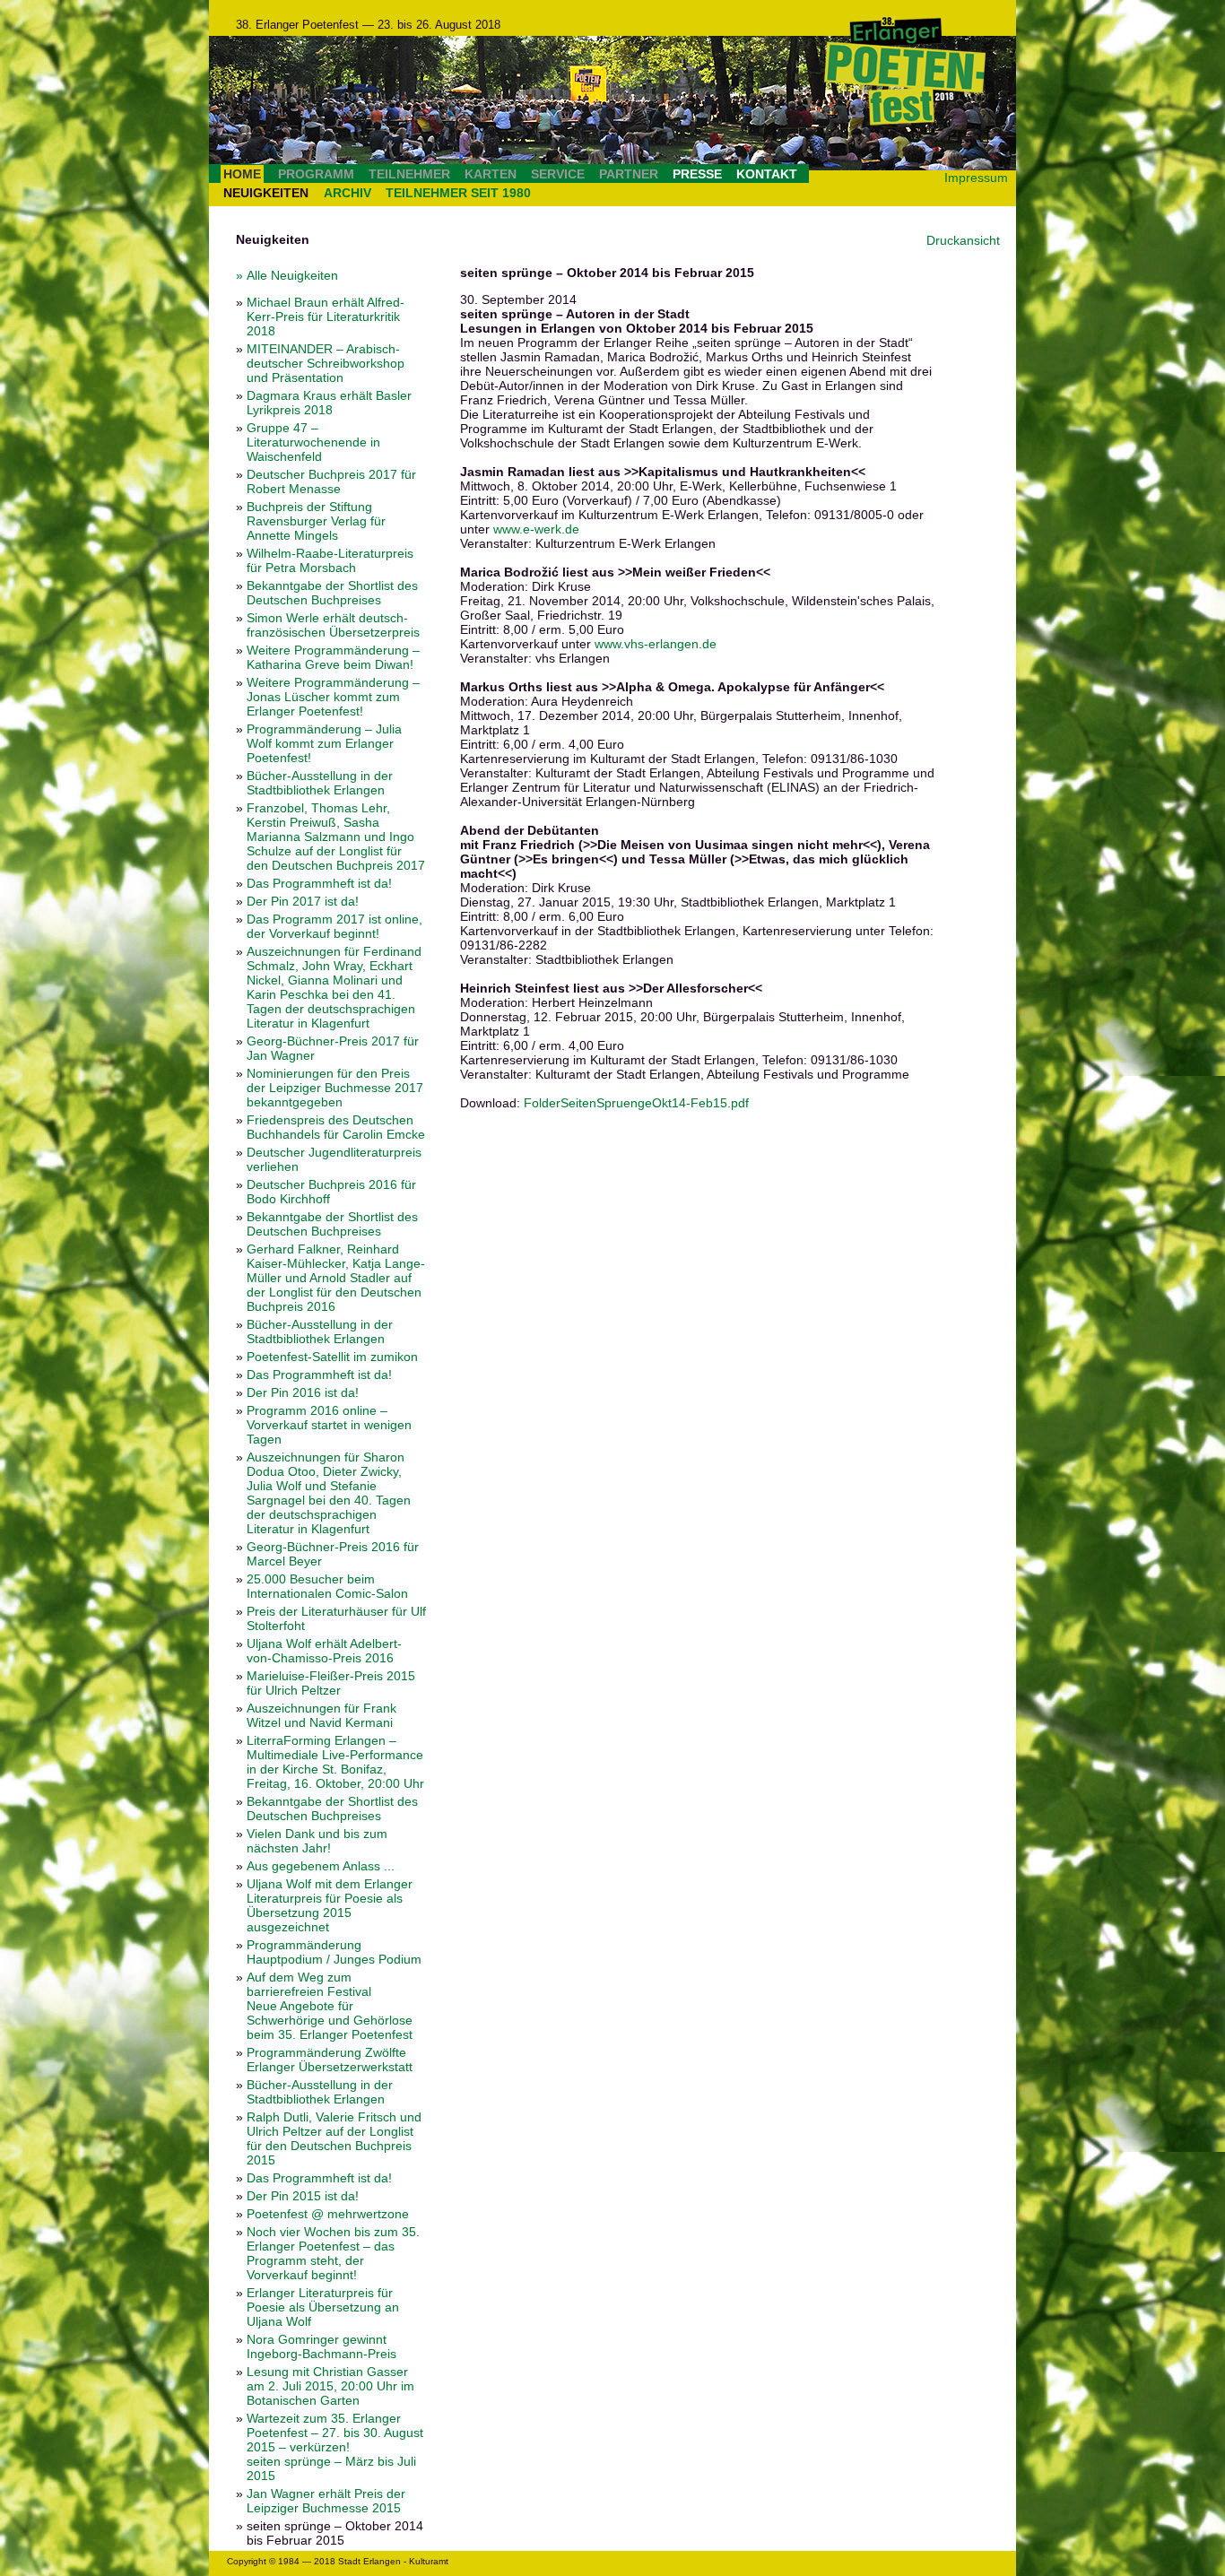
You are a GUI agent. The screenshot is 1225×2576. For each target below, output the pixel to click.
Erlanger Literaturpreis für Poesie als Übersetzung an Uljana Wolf (323, 2307)
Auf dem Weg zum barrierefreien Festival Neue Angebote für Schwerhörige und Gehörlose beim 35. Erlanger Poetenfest (330, 2006)
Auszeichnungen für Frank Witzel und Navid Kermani (321, 1715)
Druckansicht (963, 240)
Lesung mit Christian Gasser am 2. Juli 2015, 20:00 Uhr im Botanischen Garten (330, 2386)
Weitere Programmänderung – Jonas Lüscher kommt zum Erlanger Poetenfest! (333, 697)
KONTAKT (767, 174)
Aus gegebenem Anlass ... (321, 1866)
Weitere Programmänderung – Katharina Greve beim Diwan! (333, 657)
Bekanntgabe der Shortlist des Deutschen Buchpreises (332, 593)
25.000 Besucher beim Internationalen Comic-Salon (327, 1586)
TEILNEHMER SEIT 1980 (458, 193)
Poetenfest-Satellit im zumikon (332, 1357)
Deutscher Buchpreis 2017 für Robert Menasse (331, 481)
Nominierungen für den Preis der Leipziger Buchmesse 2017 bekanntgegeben (335, 1088)
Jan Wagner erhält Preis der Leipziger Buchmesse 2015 (326, 2501)
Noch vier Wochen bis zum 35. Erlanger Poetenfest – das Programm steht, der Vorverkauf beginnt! (333, 2253)
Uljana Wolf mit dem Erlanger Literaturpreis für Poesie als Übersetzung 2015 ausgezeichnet (330, 1905)
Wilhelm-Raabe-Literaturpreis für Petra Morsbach (330, 560)
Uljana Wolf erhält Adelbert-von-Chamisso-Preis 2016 (324, 1651)
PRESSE (697, 174)
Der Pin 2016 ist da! (303, 1392)
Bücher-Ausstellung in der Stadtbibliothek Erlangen (320, 783)
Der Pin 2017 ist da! (303, 901)
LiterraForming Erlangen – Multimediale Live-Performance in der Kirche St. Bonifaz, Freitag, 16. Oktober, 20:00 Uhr (335, 1762)
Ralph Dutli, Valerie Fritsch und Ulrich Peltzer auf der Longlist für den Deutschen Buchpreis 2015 (334, 2138)
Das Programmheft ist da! (319, 883)
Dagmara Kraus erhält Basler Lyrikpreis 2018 (329, 403)
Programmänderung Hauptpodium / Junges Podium (334, 1952)
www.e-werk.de (536, 529)
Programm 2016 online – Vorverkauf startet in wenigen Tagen (329, 1425)
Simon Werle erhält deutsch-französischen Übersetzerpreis (333, 625)
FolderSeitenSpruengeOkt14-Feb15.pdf (636, 1103)
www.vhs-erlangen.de (656, 644)
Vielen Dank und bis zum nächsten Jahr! (317, 1841)
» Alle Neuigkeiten (287, 275)
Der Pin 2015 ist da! (303, 2196)
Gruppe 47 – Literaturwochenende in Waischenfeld (313, 442)
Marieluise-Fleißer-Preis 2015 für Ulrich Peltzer (331, 1683)
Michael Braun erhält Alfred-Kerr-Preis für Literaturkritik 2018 (326, 317)
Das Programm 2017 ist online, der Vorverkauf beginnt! (334, 926)
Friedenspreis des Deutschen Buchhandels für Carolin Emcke (336, 1127)
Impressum (976, 178)
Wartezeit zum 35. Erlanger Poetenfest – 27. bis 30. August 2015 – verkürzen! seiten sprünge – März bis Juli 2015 (335, 2447)
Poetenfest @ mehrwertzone (328, 2214)
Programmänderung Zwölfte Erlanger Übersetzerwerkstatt (330, 2060)
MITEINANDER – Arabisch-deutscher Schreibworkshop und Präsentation (326, 363)
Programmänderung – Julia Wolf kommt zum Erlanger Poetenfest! (324, 743)
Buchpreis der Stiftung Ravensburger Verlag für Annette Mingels (316, 521)
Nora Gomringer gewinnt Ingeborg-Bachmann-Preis (321, 2346)
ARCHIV (348, 193)
